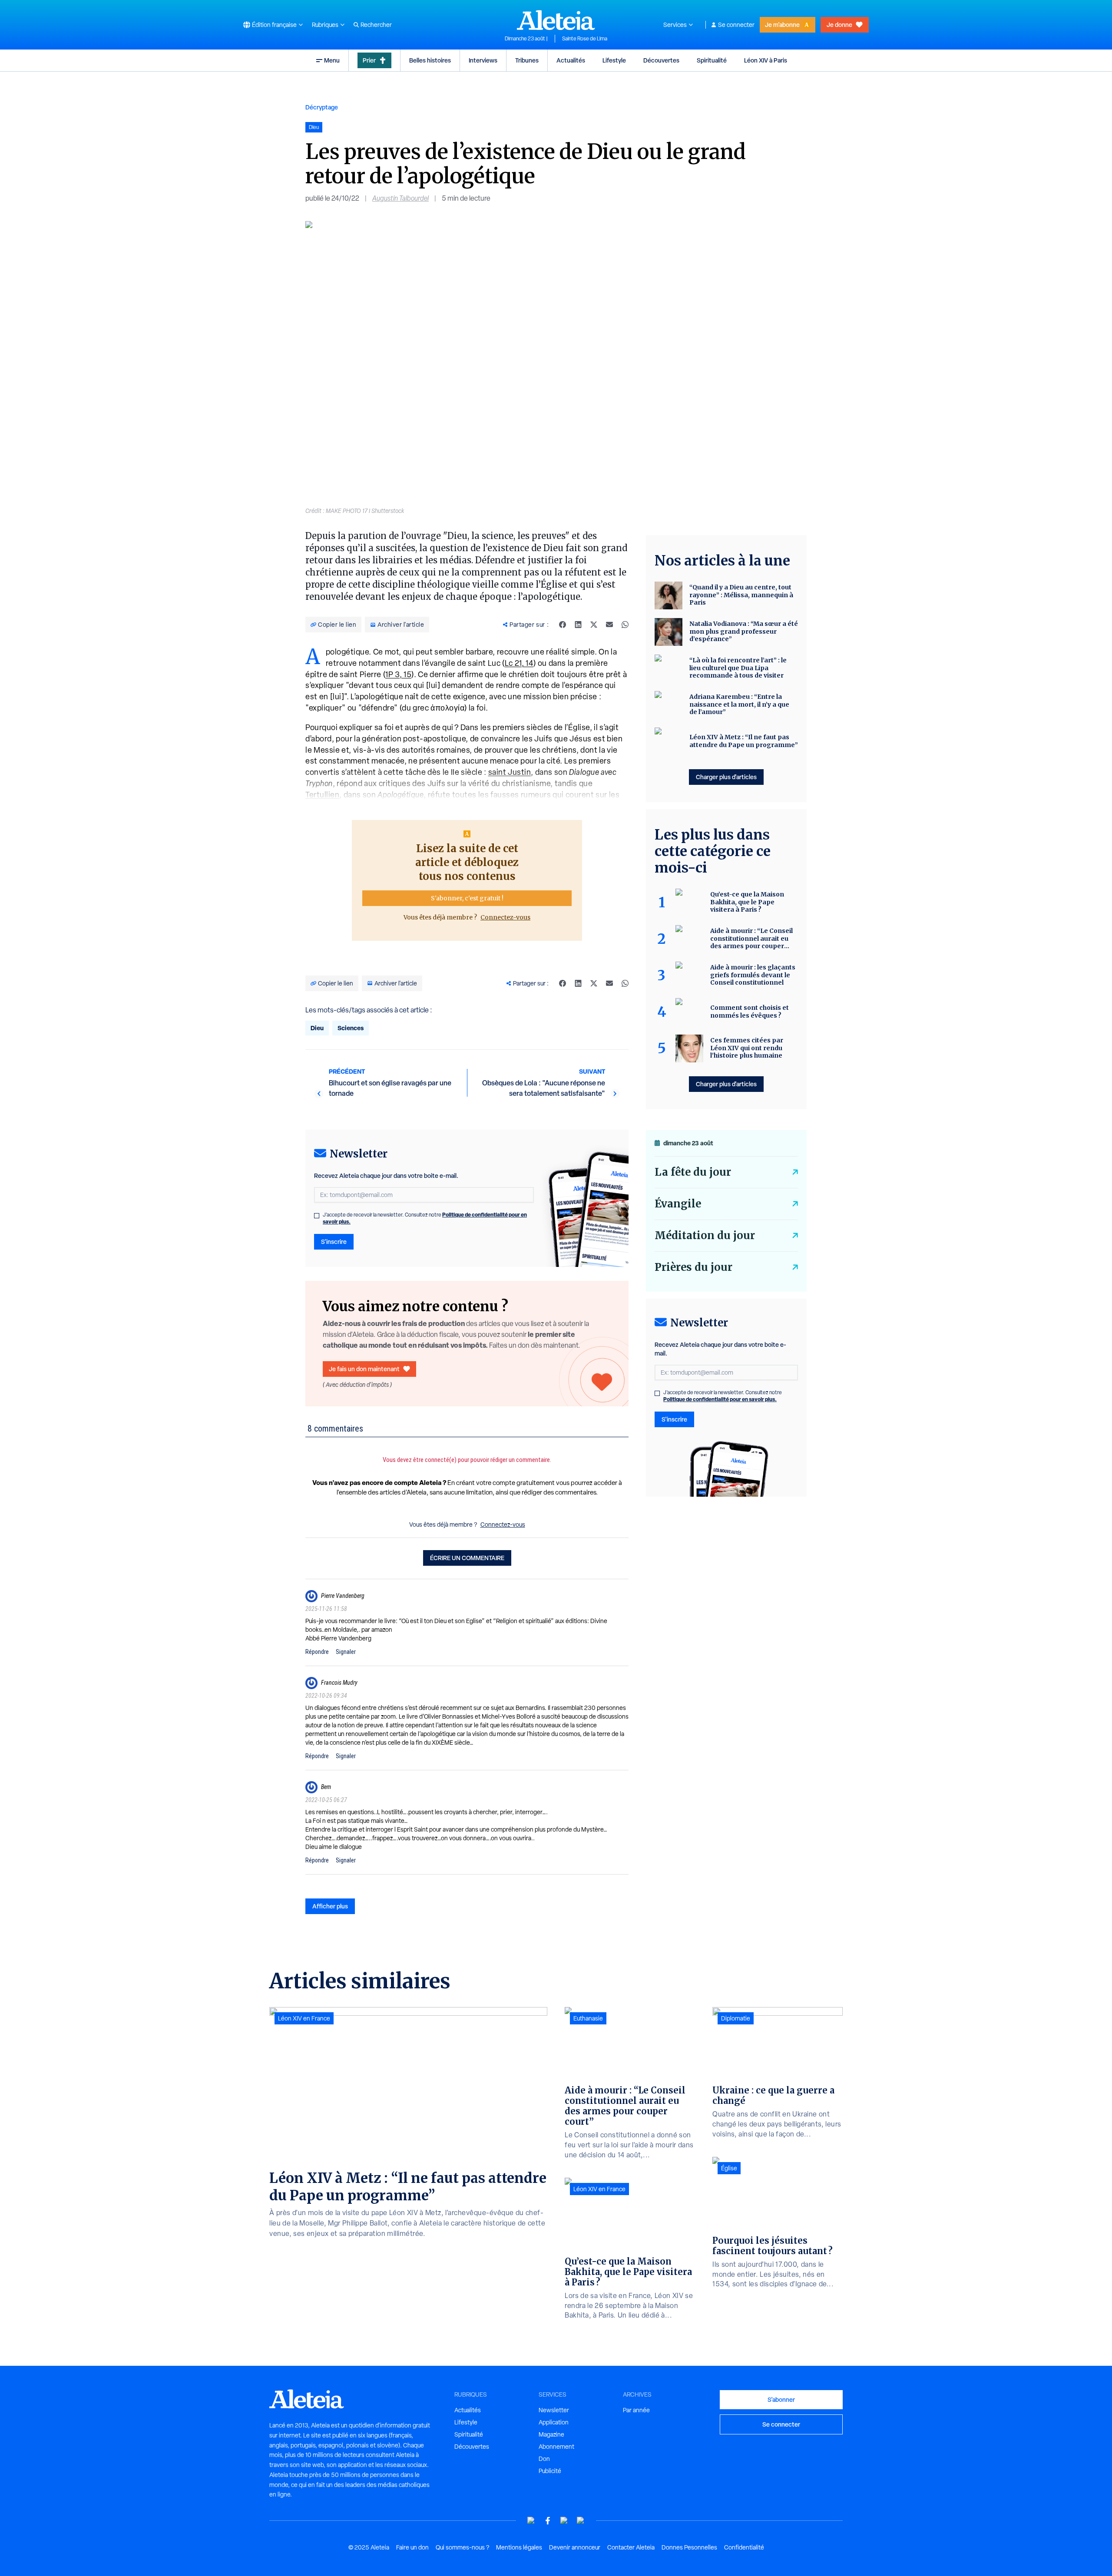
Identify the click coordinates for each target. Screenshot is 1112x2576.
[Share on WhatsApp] (625, 625)
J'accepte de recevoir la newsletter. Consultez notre (425, 1218)
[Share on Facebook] (563, 625)
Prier (369, 60)
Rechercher (376, 25)
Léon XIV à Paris (766, 60)
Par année (636, 2410)
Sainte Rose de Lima (585, 39)
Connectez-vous (505, 917)
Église (729, 2168)
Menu (332, 60)
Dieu (317, 1028)
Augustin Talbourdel (400, 198)
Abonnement (556, 2447)
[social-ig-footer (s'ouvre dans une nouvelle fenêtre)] (581, 2521)
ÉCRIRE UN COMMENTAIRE (467, 1558)
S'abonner (781, 2399)
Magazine (551, 2434)
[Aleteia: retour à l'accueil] (556, 20)
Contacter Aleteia (631, 2547)
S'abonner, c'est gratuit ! (467, 898)
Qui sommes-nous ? (462, 2547)
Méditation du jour (705, 1235)
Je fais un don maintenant (364, 1369)
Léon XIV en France (304, 2018)
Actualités (571, 60)
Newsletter (554, 2410)
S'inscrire (334, 1242)
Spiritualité (712, 60)
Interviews (483, 60)
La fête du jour (693, 1172)
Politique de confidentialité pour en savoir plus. (720, 1399)
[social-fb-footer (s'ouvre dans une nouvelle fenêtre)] (548, 2521)
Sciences (351, 1028)
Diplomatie (736, 2018)
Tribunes (527, 60)
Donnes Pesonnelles (689, 2547)
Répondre (317, 1652)
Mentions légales (519, 2547)
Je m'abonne (782, 25)
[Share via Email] (609, 625)
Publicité (550, 2471)
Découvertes (661, 60)
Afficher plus (330, 1906)
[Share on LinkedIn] (578, 625)
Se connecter (736, 25)
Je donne (839, 25)
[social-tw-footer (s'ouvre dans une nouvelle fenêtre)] (564, 2521)
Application (554, 2422)
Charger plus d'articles (726, 777)
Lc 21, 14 (519, 663)
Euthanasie (588, 2018)
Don (544, 2459)
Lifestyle (614, 60)
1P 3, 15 (398, 674)
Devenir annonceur (575, 2547)
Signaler (346, 1652)
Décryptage (322, 107)
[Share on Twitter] (594, 625)
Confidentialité (744, 2547)
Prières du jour (693, 1267)
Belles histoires (430, 60)
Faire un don (412, 2547)
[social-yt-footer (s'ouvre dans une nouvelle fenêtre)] (531, 2521)
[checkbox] (317, 1216)
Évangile (678, 1204)
